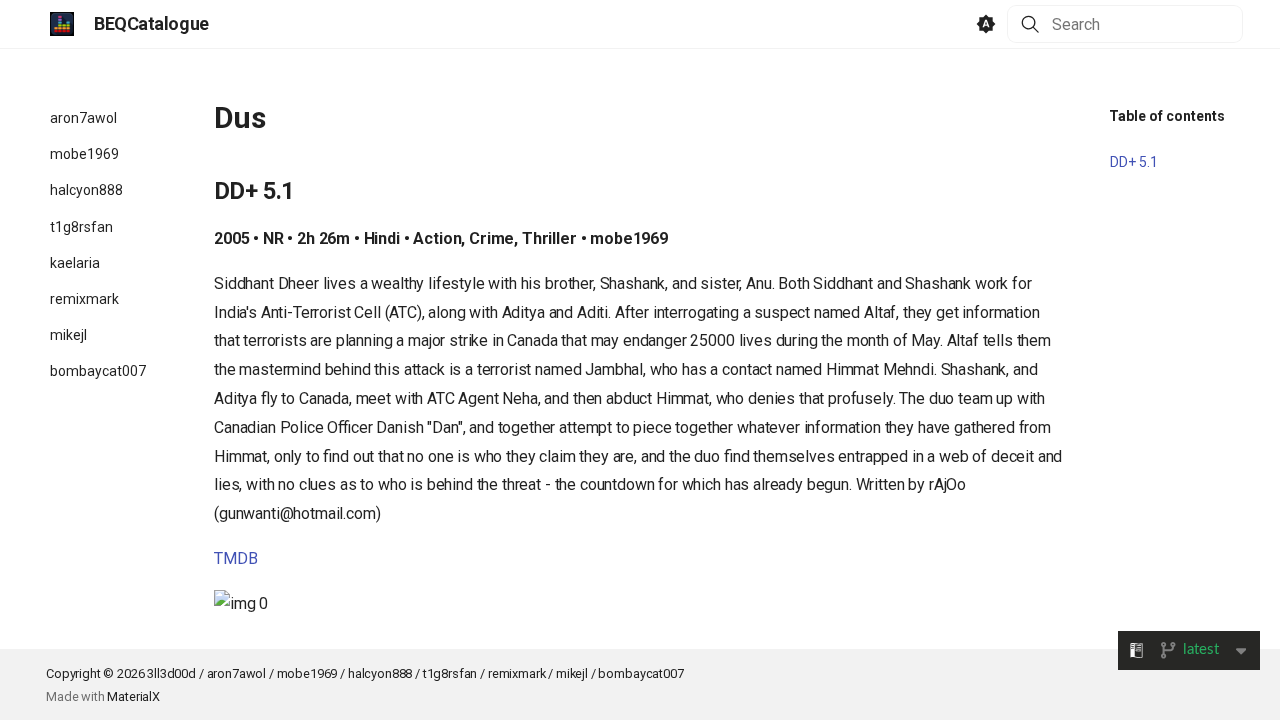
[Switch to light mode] (986, 24)
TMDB (235, 558)
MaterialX (133, 696)
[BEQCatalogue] (62, 24)
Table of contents (1167, 116)
